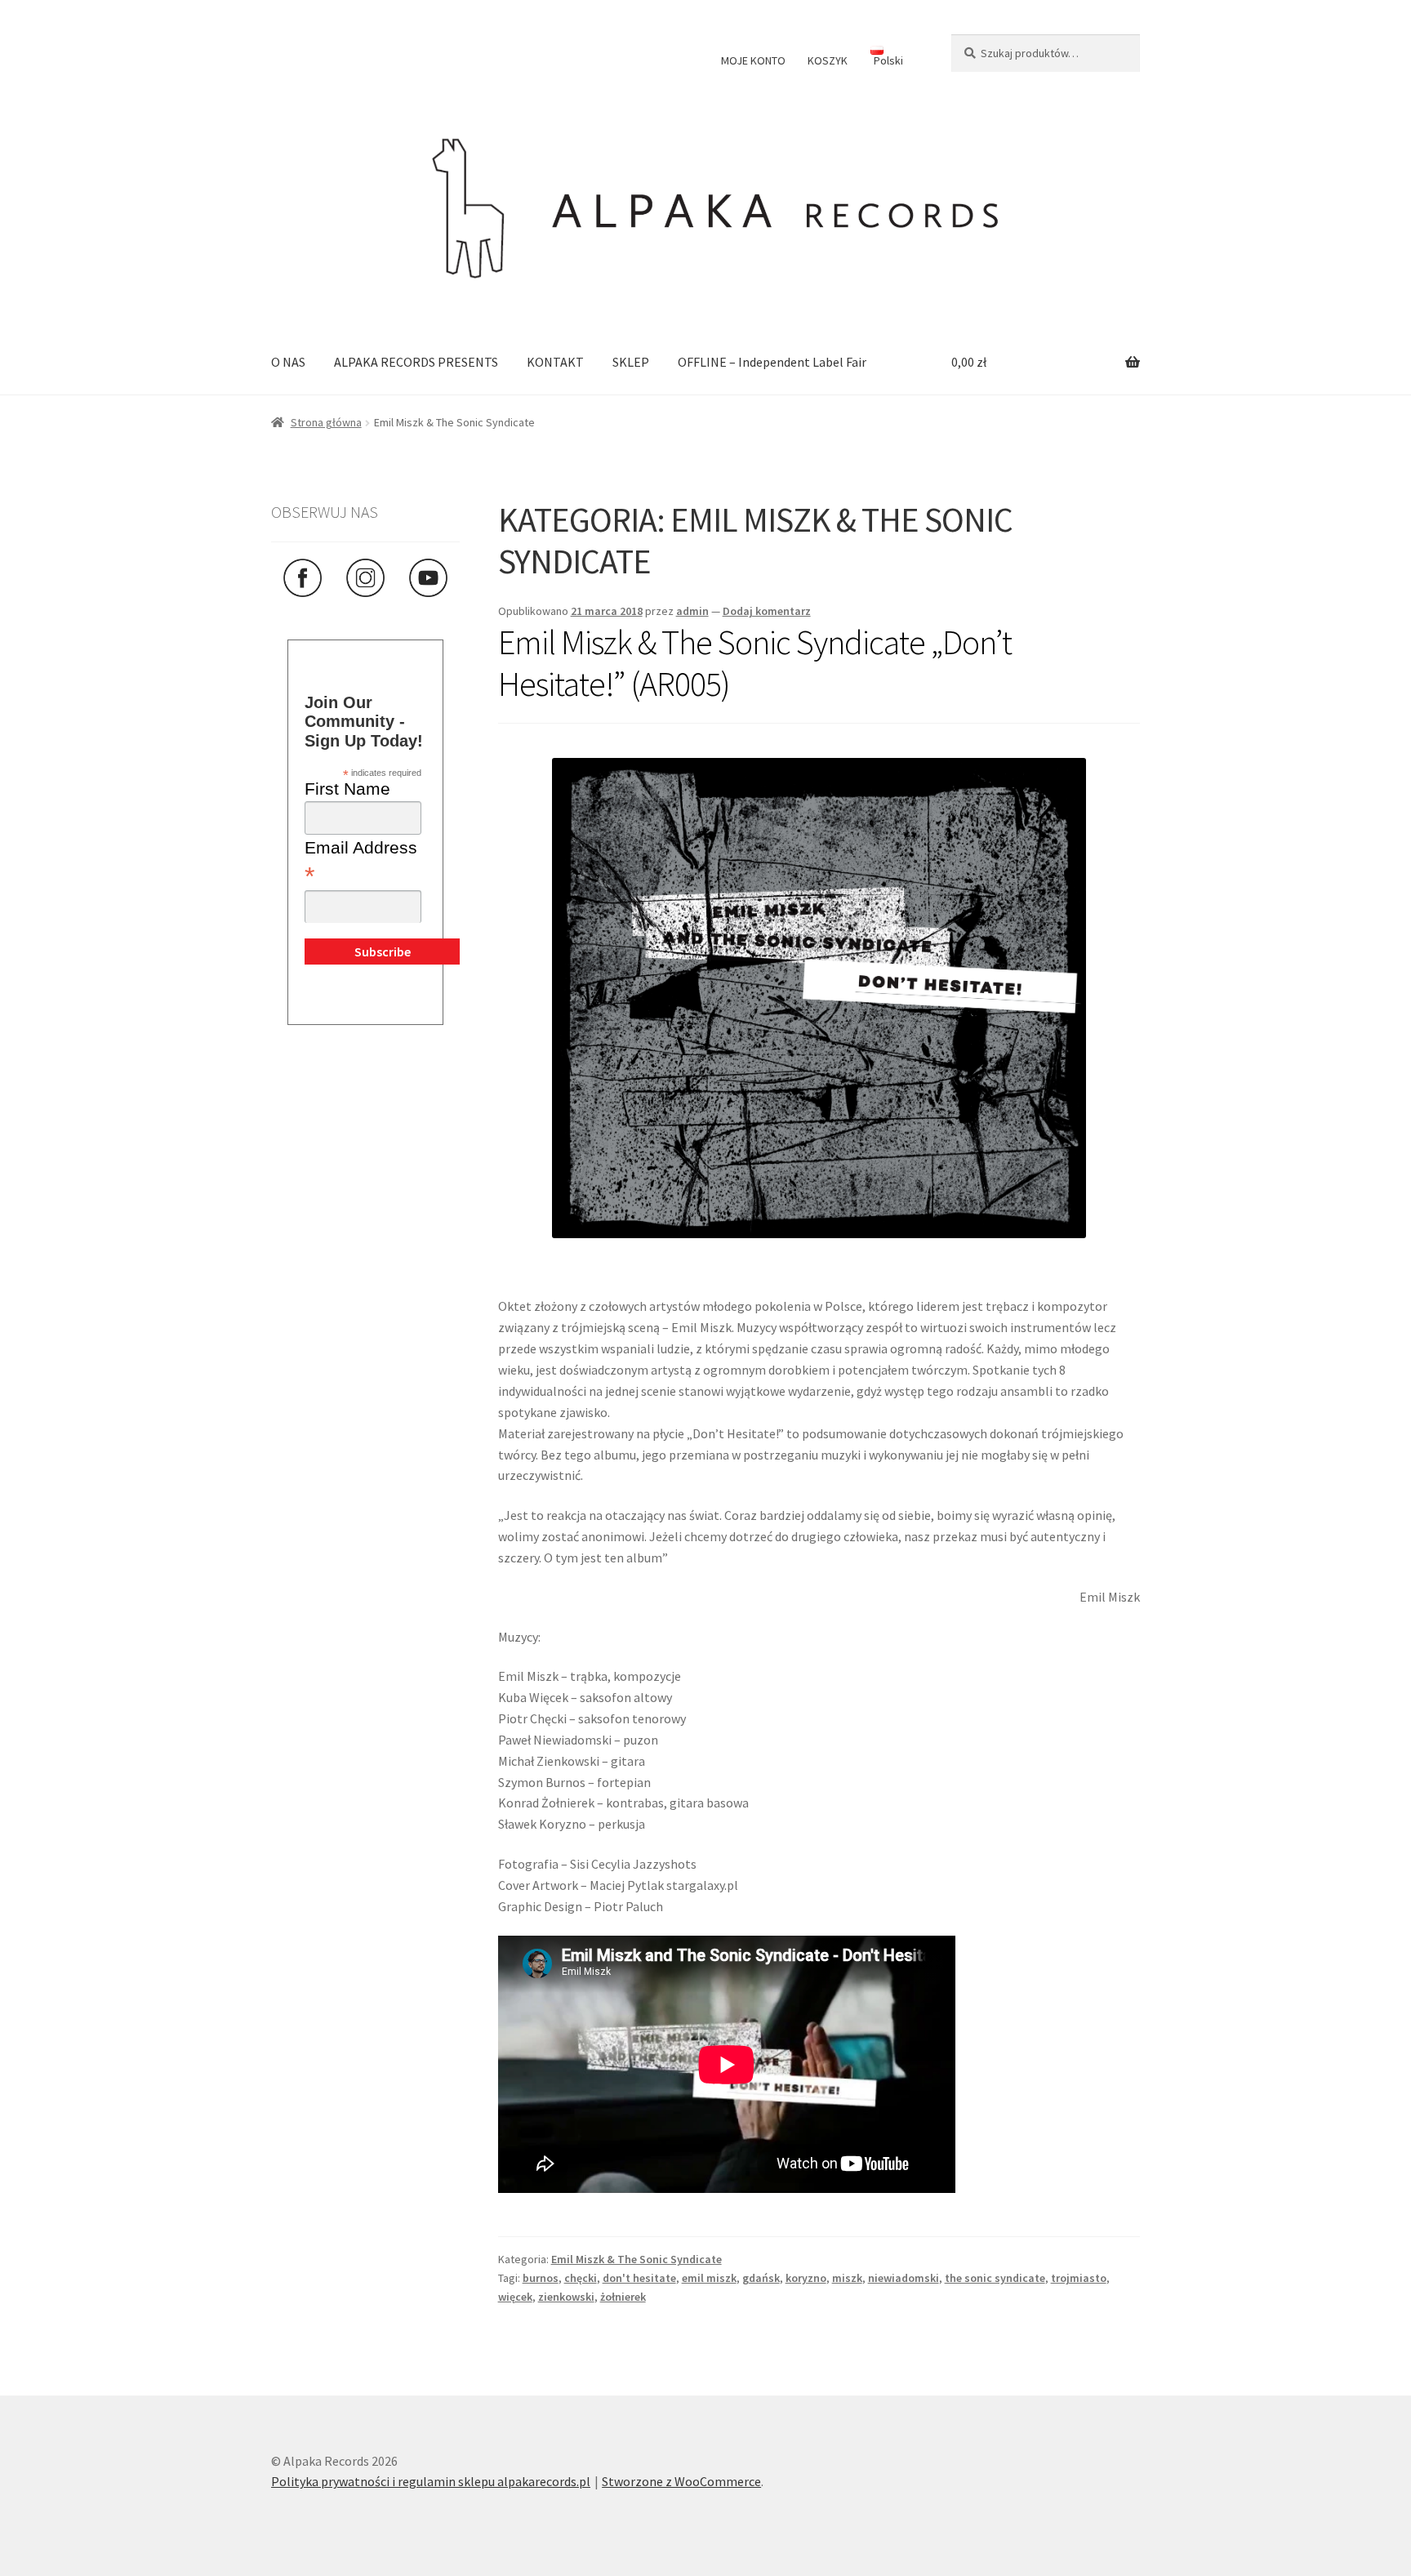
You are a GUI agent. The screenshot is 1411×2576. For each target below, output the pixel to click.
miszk (847, 2278)
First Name (347, 789)
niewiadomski (904, 2278)
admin (692, 611)
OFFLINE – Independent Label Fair (772, 362)
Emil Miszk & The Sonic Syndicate (637, 2259)
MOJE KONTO (753, 60)
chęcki (581, 2278)
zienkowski (566, 2297)
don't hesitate (639, 2278)
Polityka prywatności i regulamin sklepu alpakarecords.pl (431, 2481)
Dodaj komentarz (767, 611)
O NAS (288, 362)
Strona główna (326, 422)
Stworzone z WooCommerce (681, 2481)
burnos (541, 2278)
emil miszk (709, 2278)
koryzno (806, 2278)
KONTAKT (555, 362)
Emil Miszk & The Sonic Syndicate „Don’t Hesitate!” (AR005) (755, 663)
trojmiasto (1079, 2278)
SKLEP (631, 362)
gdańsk (761, 2278)
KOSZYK (828, 60)
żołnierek (623, 2297)
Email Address (361, 863)
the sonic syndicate (995, 2278)
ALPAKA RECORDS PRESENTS (416, 362)
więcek (515, 2297)
